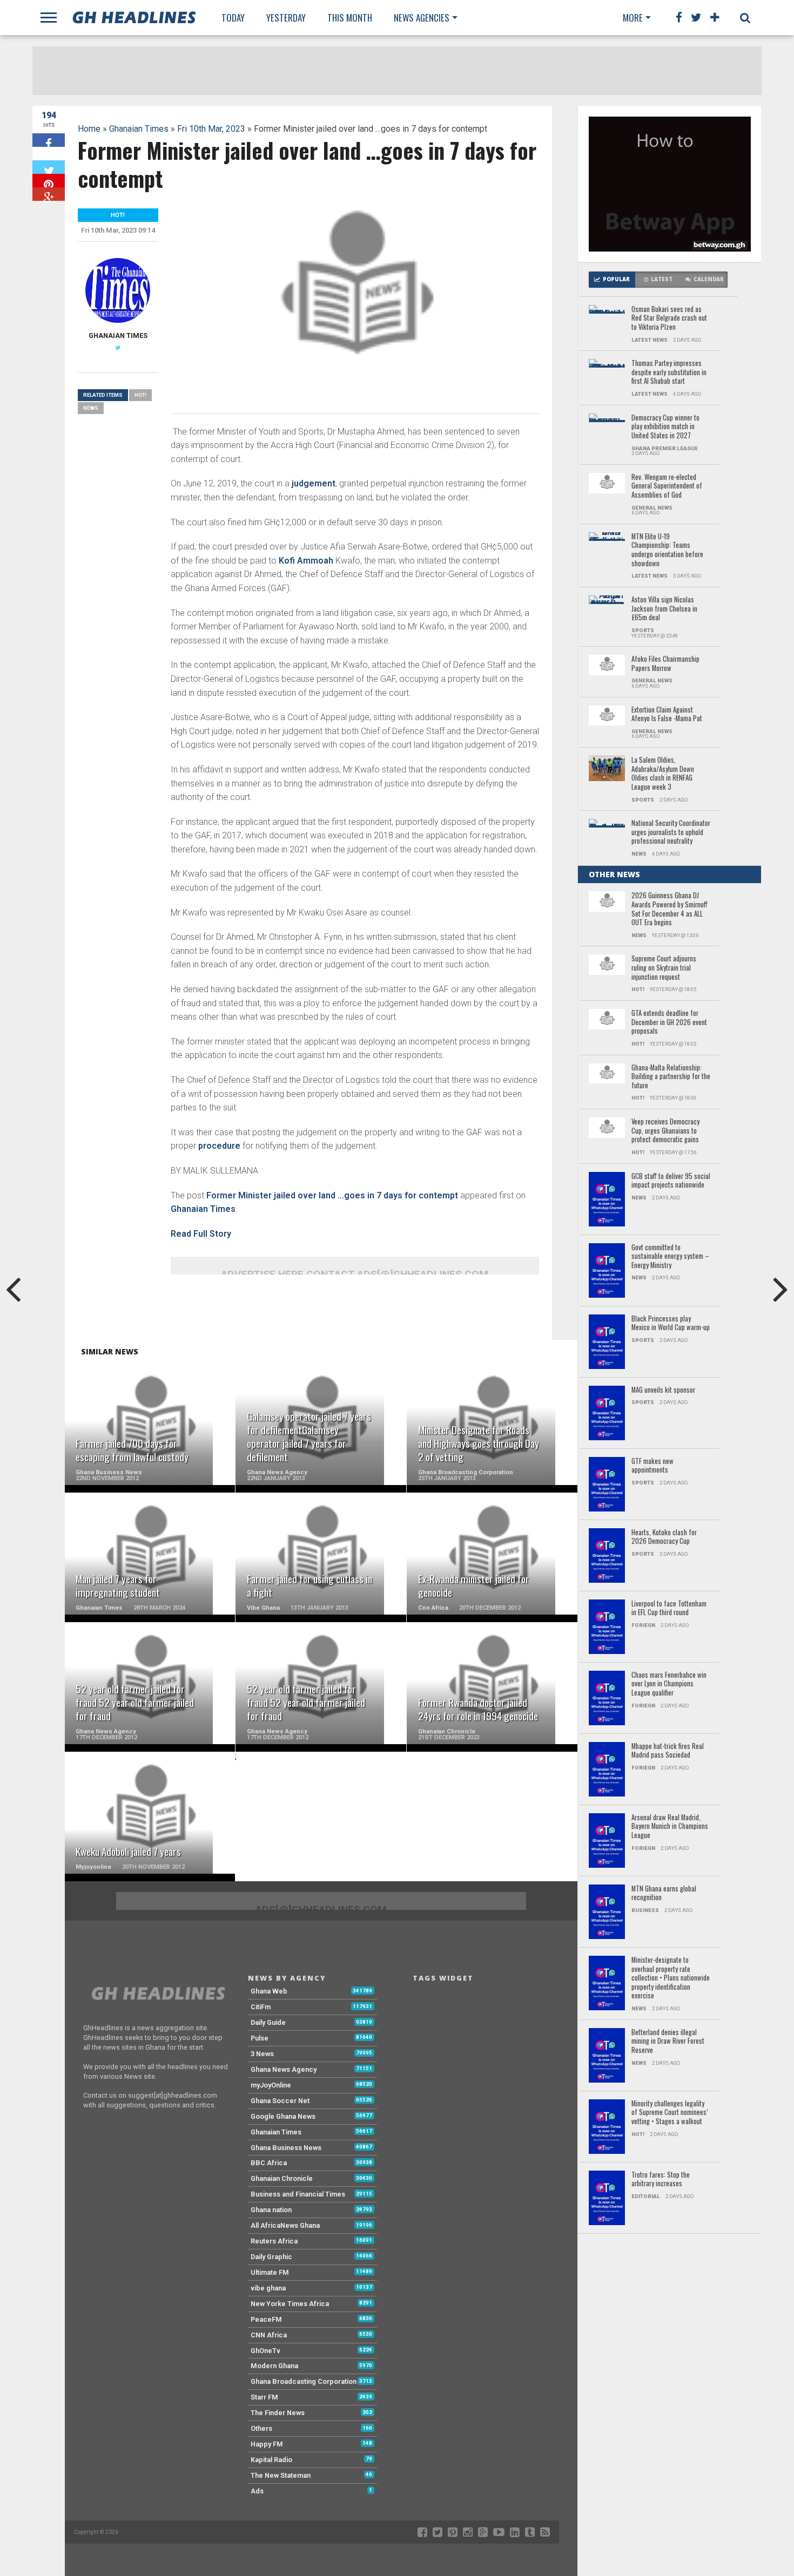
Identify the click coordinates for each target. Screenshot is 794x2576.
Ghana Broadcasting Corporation (304, 2381)
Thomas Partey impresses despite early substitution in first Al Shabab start (669, 372)
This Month (350, 18)
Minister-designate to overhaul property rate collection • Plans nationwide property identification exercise (671, 1978)
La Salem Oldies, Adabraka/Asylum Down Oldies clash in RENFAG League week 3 (663, 774)
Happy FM (267, 2444)
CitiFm (261, 2007)
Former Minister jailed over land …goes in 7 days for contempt (332, 1195)
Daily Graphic (271, 2257)
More (633, 18)
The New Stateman (281, 2475)
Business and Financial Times (298, 2194)
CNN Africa (269, 2335)
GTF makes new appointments (652, 1466)
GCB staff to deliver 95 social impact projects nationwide (671, 1181)
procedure (220, 1146)
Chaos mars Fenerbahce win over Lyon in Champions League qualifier (669, 1684)
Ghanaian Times (139, 129)
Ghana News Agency (284, 2069)
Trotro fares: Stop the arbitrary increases (661, 2180)
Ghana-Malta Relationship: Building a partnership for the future (671, 1077)
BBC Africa (269, 2163)
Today (233, 18)
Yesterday (286, 18)
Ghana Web (269, 1991)
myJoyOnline (271, 2085)
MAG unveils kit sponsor (663, 1390)
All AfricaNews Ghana (285, 2225)
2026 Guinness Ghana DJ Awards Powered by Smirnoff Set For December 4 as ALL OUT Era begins (669, 909)
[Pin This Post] (49, 181)
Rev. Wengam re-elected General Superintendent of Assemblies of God (667, 486)
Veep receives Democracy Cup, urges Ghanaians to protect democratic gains (665, 1131)
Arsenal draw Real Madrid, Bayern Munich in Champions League (670, 1827)
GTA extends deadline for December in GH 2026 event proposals (669, 1022)
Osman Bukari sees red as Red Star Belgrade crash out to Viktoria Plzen (669, 318)
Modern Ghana (274, 2366)
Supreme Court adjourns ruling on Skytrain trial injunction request (664, 968)
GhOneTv (265, 2351)
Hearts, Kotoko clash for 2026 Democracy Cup (664, 1537)
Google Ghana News (283, 2116)
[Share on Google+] (49, 194)
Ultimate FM (270, 2272)
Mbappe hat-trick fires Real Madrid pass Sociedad (668, 1751)
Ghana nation (271, 2210)
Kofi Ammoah (306, 561)
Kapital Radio (271, 2460)
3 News (262, 2054)
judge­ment (314, 483)
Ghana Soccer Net (280, 2101)
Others (261, 2428)
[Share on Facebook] (49, 140)
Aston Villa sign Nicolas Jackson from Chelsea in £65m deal (664, 609)
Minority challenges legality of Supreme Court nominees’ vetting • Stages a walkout (670, 2113)
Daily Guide (268, 2022)
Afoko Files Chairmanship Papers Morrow (665, 664)
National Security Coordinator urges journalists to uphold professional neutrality (671, 832)
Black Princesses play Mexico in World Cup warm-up (671, 1323)
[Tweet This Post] (49, 167)
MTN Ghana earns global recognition (664, 1893)
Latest (662, 279)
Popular (616, 279)
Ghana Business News (286, 2148)
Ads (257, 2491)
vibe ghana (268, 2288)
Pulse (260, 2038)
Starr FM (264, 2397)
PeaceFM (266, 2319)
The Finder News (278, 2413)
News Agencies (422, 18)
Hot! (140, 395)
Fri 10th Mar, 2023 (211, 129)
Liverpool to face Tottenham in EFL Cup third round (669, 1608)
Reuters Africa (274, 2241)
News (91, 408)
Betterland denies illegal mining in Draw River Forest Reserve (668, 2042)
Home (89, 129)
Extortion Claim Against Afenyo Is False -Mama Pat (667, 714)
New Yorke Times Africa (290, 2304)
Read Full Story (201, 1234)
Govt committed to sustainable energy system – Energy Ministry (670, 1257)
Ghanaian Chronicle (282, 2178)
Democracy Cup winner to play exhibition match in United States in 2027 (665, 427)
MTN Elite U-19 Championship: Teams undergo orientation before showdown (667, 550)
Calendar (709, 279)
